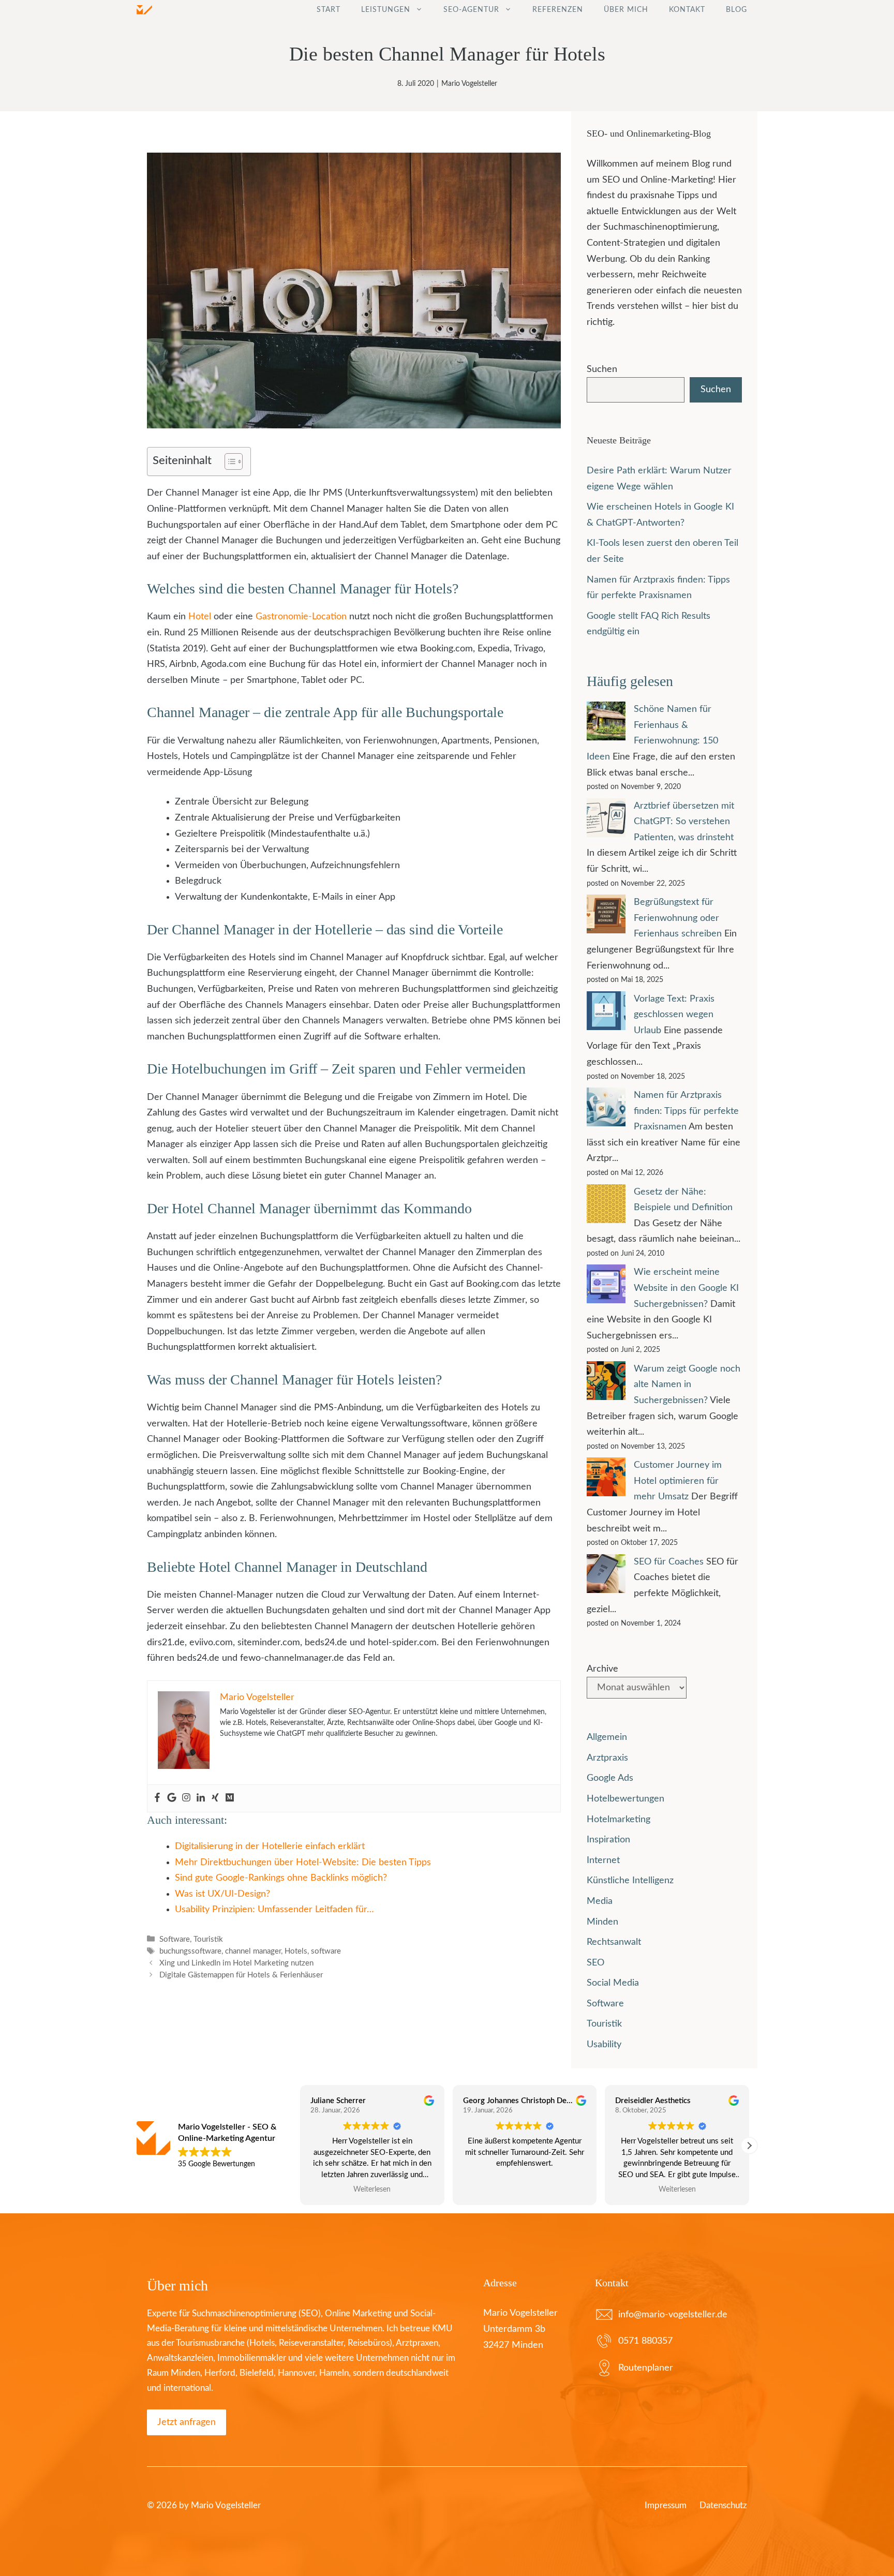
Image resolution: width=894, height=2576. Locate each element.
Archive (602, 1669)
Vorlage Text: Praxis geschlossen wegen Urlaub (674, 1015)
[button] (749, 2146)
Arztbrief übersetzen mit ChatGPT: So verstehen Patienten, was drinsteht (684, 822)
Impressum (666, 2505)
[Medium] (230, 1798)
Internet (603, 1860)
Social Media (613, 1983)
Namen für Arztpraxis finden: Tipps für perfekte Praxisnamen (686, 1111)
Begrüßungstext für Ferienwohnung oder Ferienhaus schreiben (678, 918)
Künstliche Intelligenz (630, 1881)
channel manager (253, 1951)
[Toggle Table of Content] (228, 461)
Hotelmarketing (619, 1820)
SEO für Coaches (669, 1562)
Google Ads (610, 1778)
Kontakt (687, 10)
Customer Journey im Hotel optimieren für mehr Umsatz (678, 1481)
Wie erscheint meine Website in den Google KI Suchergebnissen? (686, 1288)
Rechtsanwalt (614, 1942)
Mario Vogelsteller (469, 84)
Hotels (296, 1951)
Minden (602, 1922)
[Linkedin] (201, 1798)
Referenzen (558, 10)
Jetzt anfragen (187, 2422)
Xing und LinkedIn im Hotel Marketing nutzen (236, 1963)
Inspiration (608, 1840)
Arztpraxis (607, 1758)
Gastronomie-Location (301, 617)
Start (329, 10)
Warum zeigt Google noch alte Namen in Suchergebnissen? (687, 1385)
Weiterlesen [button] (525, 2190)
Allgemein (607, 1737)
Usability (604, 2045)
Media (600, 1901)
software (326, 1951)
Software (175, 1939)
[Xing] (215, 1798)
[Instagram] (186, 1798)
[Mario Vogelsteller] (144, 10)
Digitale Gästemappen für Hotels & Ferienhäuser (241, 1976)
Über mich (626, 10)
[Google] (172, 1798)
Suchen (602, 369)
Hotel (200, 617)
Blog (736, 10)
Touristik (208, 1939)
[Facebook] (157, 1798)
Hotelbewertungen (625, 1799)
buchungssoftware (190, 1951)
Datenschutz (723, 2505)
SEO (595, 1963)
